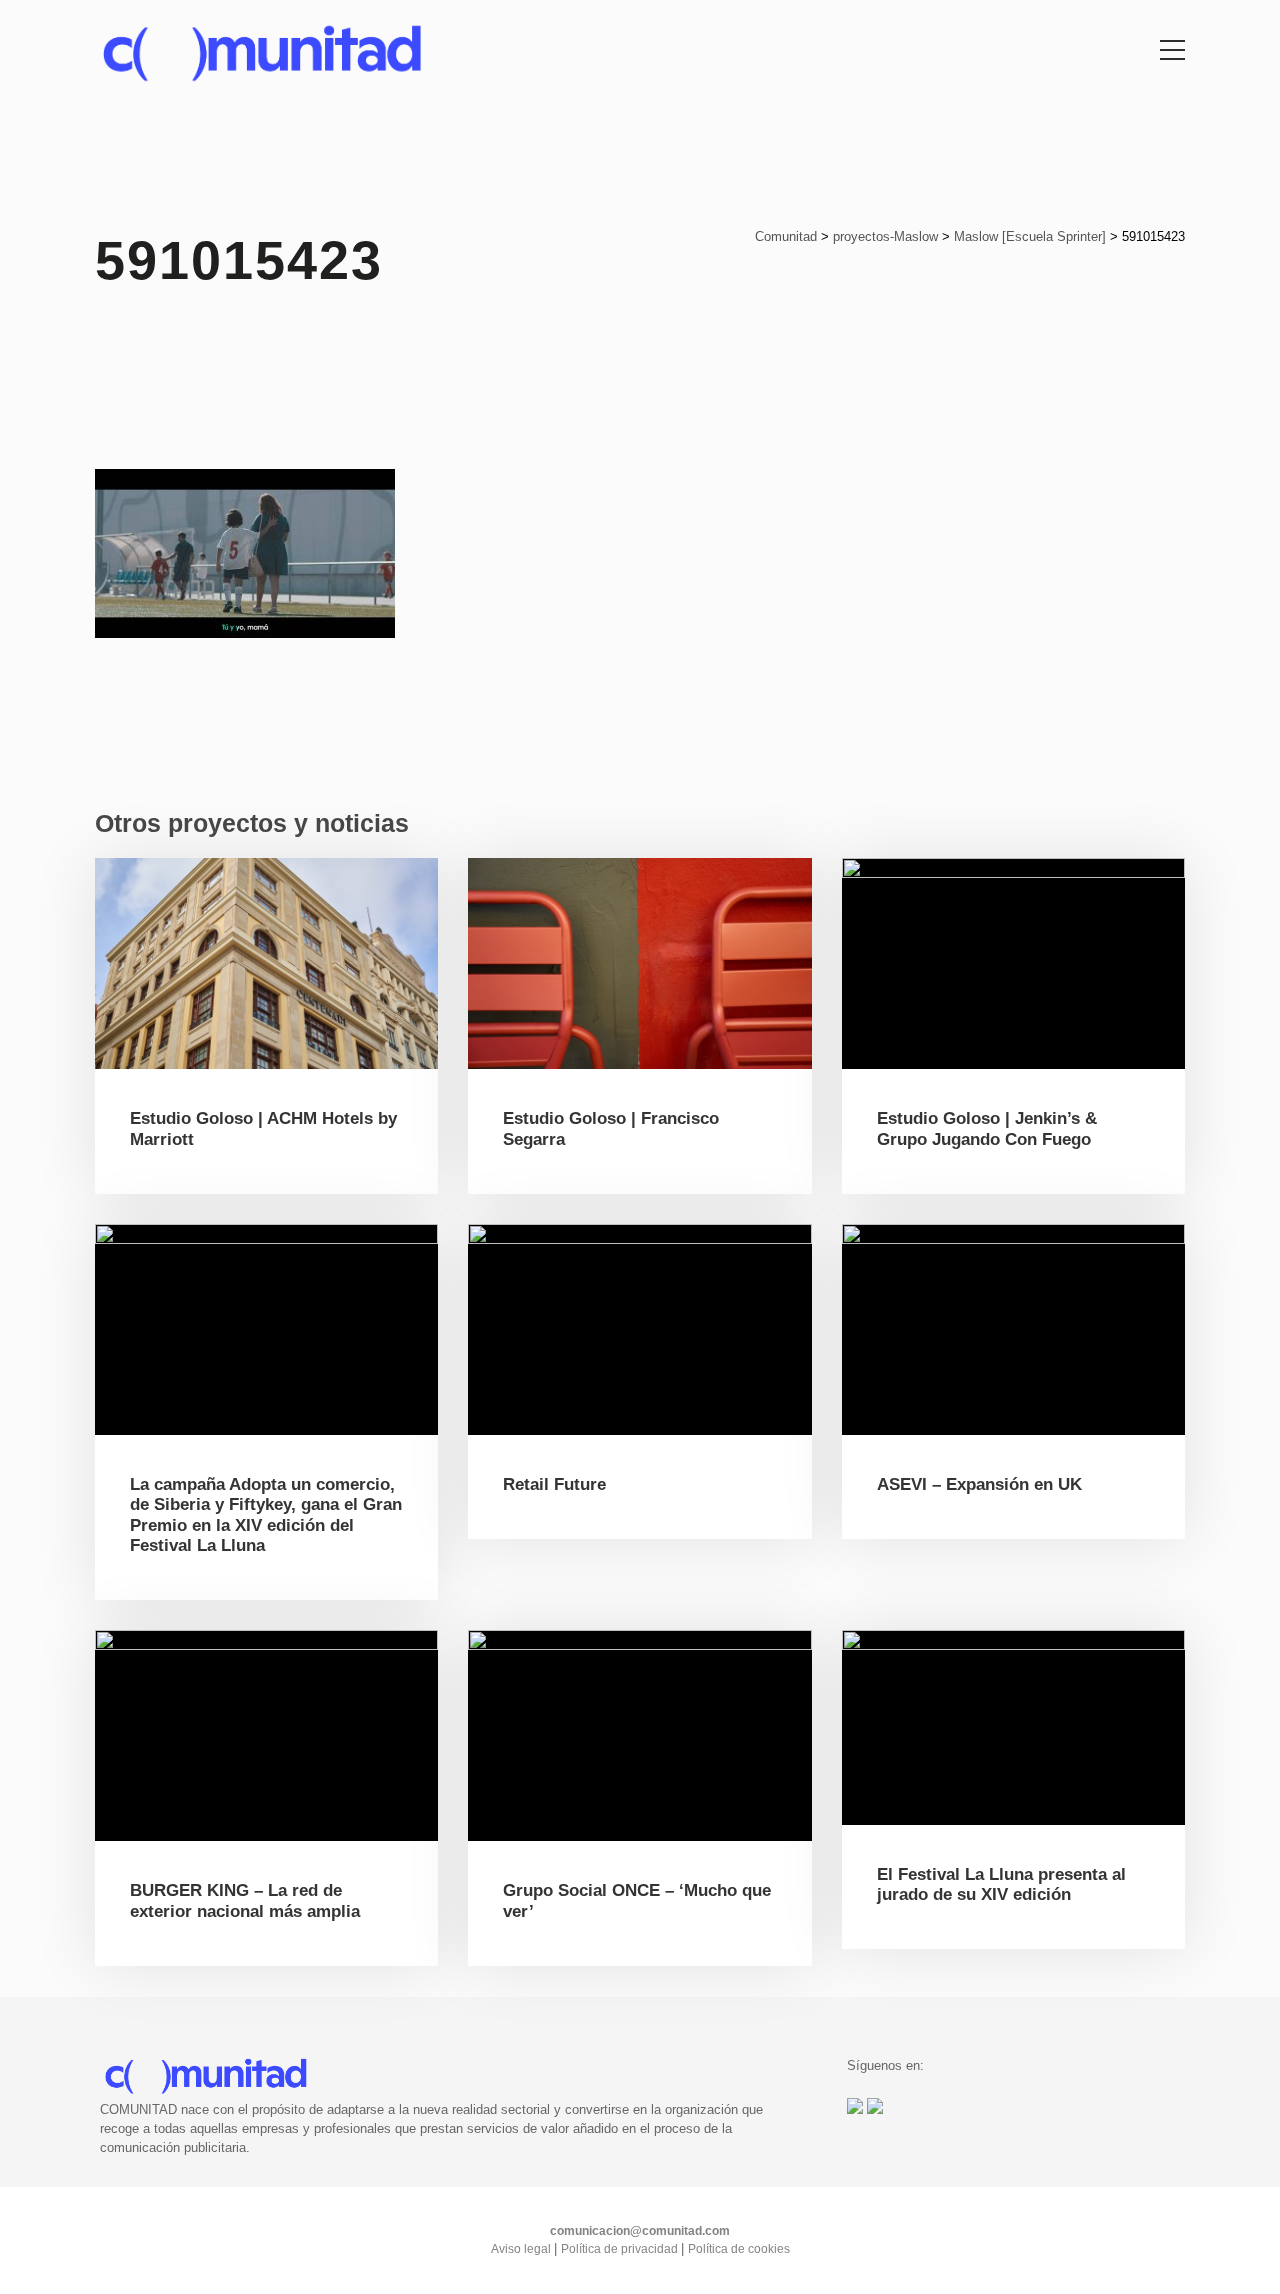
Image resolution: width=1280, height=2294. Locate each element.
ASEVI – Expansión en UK (979, 1484)
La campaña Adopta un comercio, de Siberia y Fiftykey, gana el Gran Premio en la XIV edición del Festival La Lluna (266, 1515)
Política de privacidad (621, 2249)
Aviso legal (522, 2249)
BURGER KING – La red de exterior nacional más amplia (245, 1900)
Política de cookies (739, 2249)
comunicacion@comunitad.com (640, 2231)
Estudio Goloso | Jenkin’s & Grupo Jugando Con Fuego (987, 1128)
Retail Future (554, 1484)
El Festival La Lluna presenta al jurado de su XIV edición (1001, 1884)
